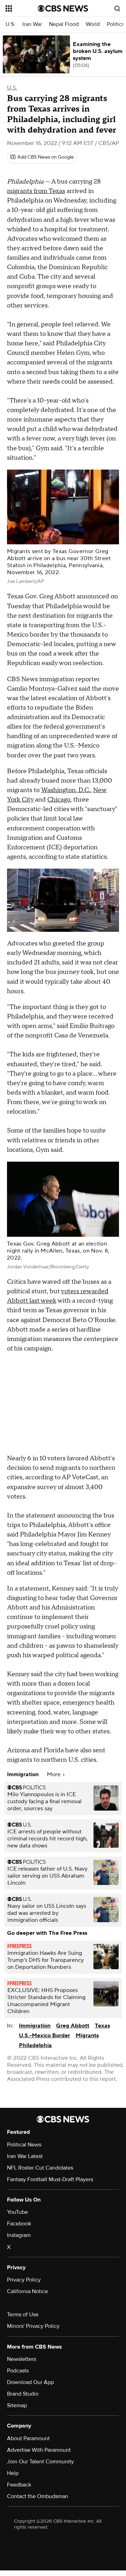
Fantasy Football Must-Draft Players (50, 2179)
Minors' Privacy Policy (33, 2326)
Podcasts (18, 2371)
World (93, 24)
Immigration (35, 2026)
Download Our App (30, 2382)
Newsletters (22, 2359)
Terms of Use (23, 2315)
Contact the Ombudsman (38, 2496)
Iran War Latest (25, 2156)
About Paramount (28, 2438)
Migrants (87, 2036)
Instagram (19, 2235)
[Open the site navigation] (22, 8)
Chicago (59, 800)
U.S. (10, 24)
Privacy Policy (24, 2280)
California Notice (27, 2291)
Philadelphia (35, 2045)
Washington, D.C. (66, 790)
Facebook (19, 2224)
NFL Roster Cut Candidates (40, 2168)
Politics (115, 24)
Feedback (19, 2485)
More (54, 1774)
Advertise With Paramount (39, 2450)
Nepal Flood (64, 24)
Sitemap (17, 2405)
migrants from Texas (36, 191)
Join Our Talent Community (40, 2462)
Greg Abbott (73, 2026)
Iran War (32, 24)
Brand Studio (23, 2394)
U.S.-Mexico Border (44, 2036)
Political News (24, 2145)
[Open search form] (117, 8)
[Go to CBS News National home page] (63, 8)
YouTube (17, 2212)
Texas (102, 2026)
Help (13, 2473)
